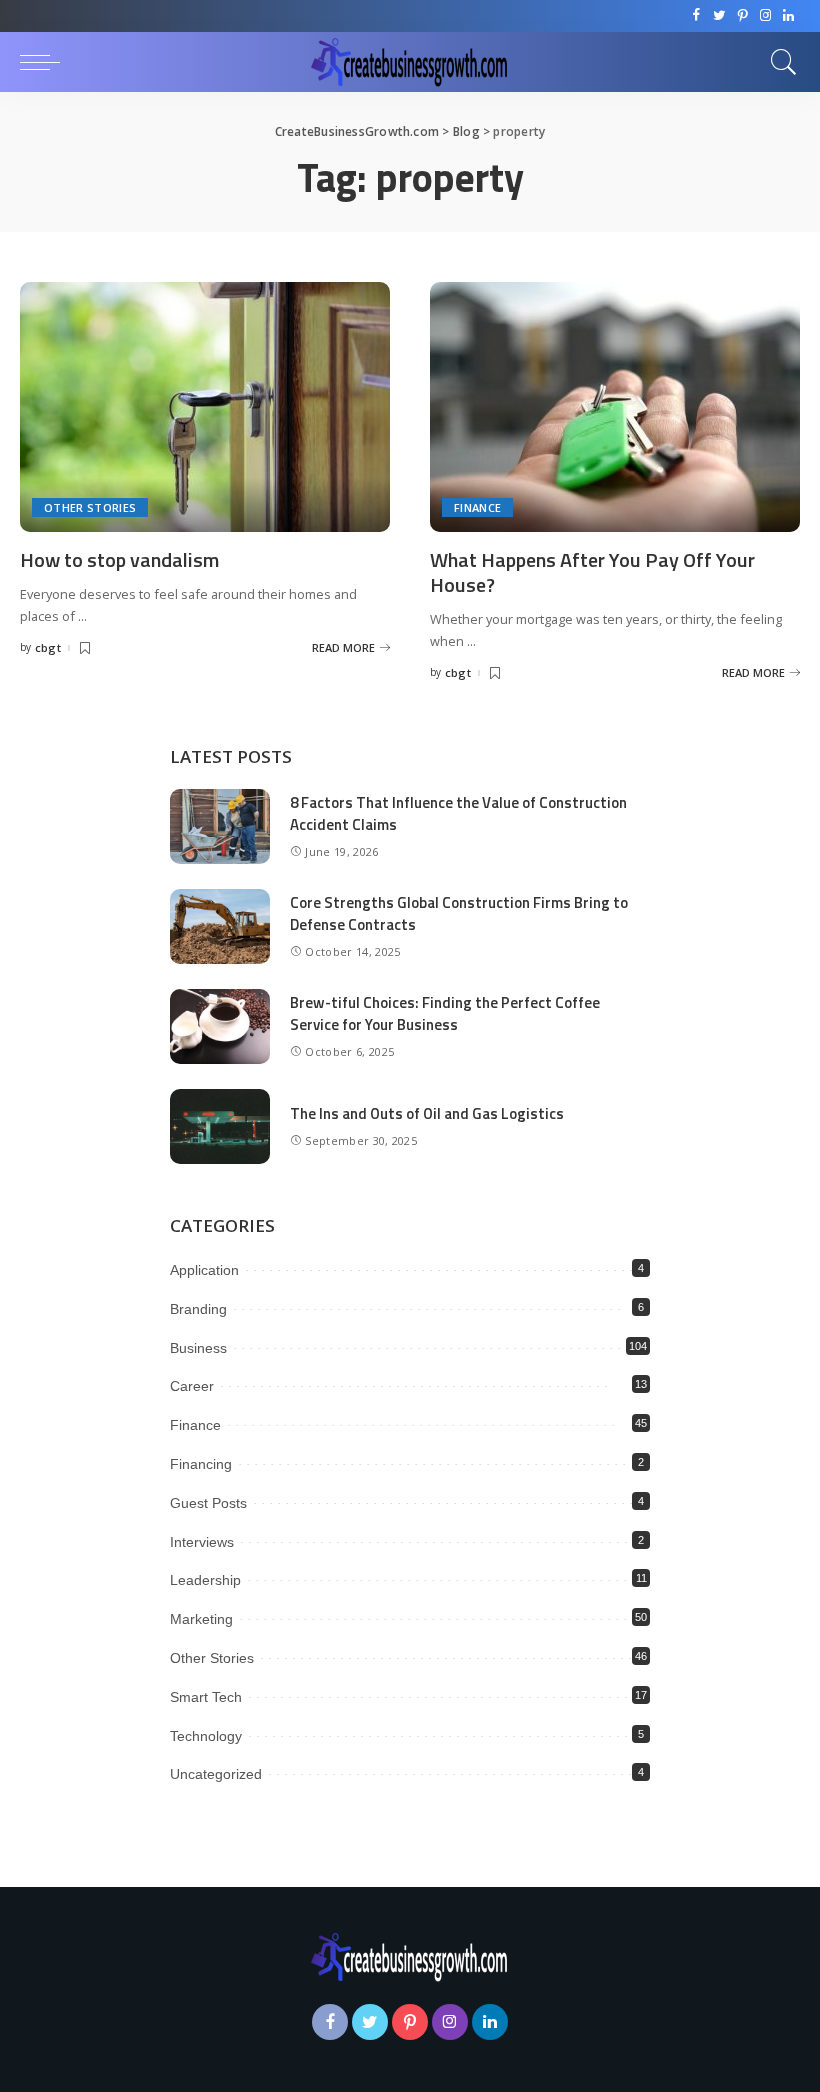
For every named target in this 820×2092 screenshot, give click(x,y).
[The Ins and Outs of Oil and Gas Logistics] (220, 1126)
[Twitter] (719, 16)
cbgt (48, 647)
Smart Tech (206, 1697)
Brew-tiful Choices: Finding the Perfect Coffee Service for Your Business (445, 1014)
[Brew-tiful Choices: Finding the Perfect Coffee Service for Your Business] (220, 1026)
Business (198, 1348)
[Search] (779, 62)
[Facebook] (696, 16)
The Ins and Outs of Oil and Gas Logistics (427, 1113)
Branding (198, 1309)
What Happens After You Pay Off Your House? (592, 572)
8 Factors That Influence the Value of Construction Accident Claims (458, 814)
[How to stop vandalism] (205, 407)
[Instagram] (765, 16)
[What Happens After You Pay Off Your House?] (615, 407)
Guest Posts (208, 1503)
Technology (206, 1736)
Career (192, 1386)
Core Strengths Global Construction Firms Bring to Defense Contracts (459, 914)
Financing (201, 1464)
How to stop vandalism (119, 559)
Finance (477, 507)
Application (204, 1270)
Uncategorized (216, 1774)
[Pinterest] (742, 16)
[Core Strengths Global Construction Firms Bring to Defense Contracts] (220, 926)
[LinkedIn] (788, 16)
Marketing (201, 1619)
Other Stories (90, 507)
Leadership (205, 1580)
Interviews (202, 1542)
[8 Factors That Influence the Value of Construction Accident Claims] (220, 826)
